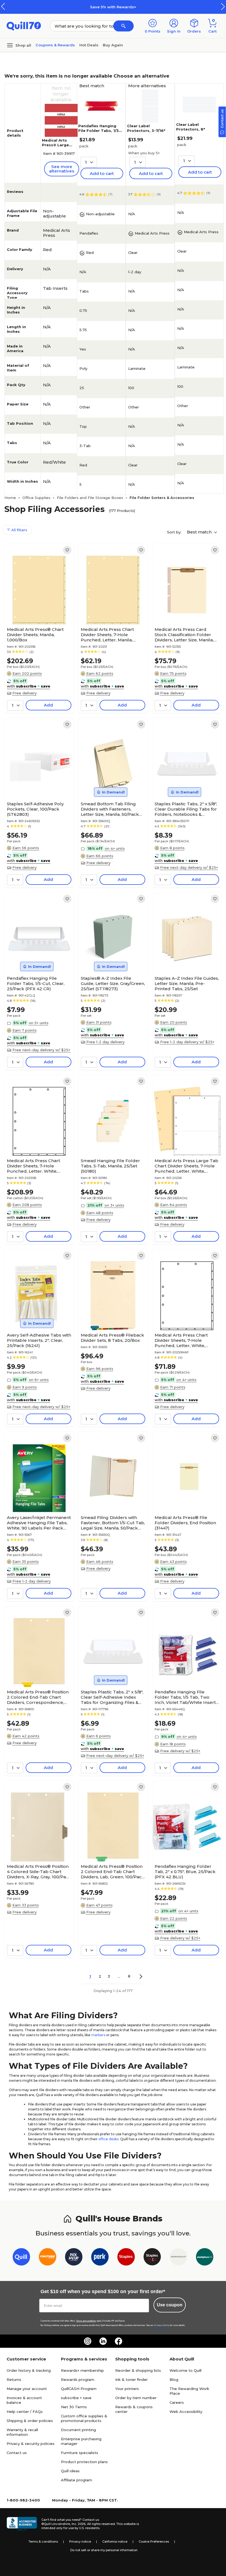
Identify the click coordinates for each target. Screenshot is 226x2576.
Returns (14, 2380)
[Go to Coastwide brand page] (48, 2258)
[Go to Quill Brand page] (21, 2258)
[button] (223, 6)
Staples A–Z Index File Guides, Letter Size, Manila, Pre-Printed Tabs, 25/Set (187, 983)
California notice (115, 2542)
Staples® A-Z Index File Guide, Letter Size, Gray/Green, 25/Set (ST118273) (113, 983)
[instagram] (88, 2341)
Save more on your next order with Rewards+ (120, 7)
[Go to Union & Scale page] (178, 2258)
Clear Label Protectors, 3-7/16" (146, 128)
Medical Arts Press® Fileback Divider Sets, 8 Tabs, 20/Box (112, 1338)
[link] (67, 550)
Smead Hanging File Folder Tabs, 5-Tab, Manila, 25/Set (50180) (110, 1166)
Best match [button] (200, 532)
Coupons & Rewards (55, 45)
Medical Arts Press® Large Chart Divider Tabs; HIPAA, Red (59, 147)
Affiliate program (76, 2480)
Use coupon (170, 2305)
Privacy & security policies (31, 2444)
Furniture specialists (80, 2453)
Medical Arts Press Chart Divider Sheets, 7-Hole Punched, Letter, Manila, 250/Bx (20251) (107, 635)
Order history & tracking (29, 2370)
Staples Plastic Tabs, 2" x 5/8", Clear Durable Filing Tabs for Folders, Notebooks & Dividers (186, 809)
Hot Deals (89, 45)
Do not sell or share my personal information (104, 2550)
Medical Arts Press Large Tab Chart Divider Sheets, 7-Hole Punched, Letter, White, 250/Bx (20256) (186, 1166)
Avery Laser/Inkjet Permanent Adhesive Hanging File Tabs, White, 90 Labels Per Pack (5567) (39, 1523)
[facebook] (119, 2341)
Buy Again (113, 45)
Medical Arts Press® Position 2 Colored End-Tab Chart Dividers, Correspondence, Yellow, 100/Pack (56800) (38, 1697)
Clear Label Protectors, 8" (191, 127)
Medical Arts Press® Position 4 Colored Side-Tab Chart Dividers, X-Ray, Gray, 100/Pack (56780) (39, 1872)
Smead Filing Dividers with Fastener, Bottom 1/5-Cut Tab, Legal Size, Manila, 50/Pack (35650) (113, 1523)
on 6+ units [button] (39, 1380)
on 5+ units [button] (39, 1023)
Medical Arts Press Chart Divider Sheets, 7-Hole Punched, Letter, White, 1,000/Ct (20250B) (33, 1166)
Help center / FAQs (25, 2412)
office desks (108, 2139)
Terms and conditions (86, 2321)
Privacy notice (80, 2542)
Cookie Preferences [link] (154, 2542)
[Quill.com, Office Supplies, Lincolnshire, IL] (22, 2524)
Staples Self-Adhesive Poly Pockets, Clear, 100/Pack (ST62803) (35, 809)
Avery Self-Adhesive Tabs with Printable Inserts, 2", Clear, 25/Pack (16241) (39, 1340)
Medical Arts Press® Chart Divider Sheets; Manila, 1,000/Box (35, 635)
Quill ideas (70, 2471)
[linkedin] (103, 2341)
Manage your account (27, 2389)
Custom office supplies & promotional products (84, 2418)
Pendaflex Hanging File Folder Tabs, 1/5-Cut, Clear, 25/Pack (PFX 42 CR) (36, 983)
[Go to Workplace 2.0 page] (205, 2258)
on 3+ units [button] (114, 1205)
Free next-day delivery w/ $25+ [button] (189, 867)
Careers (177, 2402)
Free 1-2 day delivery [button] (105, 1042)
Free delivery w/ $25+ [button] (180, 1751)
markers (98, 2035)
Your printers (127, 2389)
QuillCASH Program (79, 2389)
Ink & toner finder (131, 2380)
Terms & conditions (43, 2542)
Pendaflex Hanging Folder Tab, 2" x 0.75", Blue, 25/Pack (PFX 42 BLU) (185, 1872)
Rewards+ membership (82, 2370)
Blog (174, 2380)
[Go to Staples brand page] (126, 2258)
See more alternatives (62, 169)
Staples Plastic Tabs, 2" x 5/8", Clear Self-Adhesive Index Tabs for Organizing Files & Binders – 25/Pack (112, 1697)
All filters (19, 530)
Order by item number (136, 2398)
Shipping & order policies (30, 2421)
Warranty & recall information (22, 2432)
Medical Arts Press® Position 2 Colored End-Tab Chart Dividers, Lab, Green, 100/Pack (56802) (113, 1872)
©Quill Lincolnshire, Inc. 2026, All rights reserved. (78, 2524)
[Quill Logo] (24, 26)
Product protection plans (84, 2462)
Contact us (17, 2453)
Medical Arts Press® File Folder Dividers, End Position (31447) (185, 1523)
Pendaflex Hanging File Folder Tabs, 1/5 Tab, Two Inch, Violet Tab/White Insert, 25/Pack (186, 1697)
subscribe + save (76, 2398)
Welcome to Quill (185, 2370)
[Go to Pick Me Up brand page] (74, 2258)
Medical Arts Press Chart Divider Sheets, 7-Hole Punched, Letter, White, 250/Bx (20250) (181, 1340)
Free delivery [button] (25, 693)
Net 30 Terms (74, 2407)
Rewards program (78, 2380)
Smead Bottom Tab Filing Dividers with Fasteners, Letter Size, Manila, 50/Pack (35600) (110, 809)
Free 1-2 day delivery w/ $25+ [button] (187, 1042)
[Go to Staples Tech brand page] (152, 2258)
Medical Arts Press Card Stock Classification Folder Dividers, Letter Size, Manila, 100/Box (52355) (184, 635)
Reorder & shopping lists (138, 2370)
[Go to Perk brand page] (100, 2258)
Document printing (78, 2430)
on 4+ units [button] (115, 848)
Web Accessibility (186, 2412)
